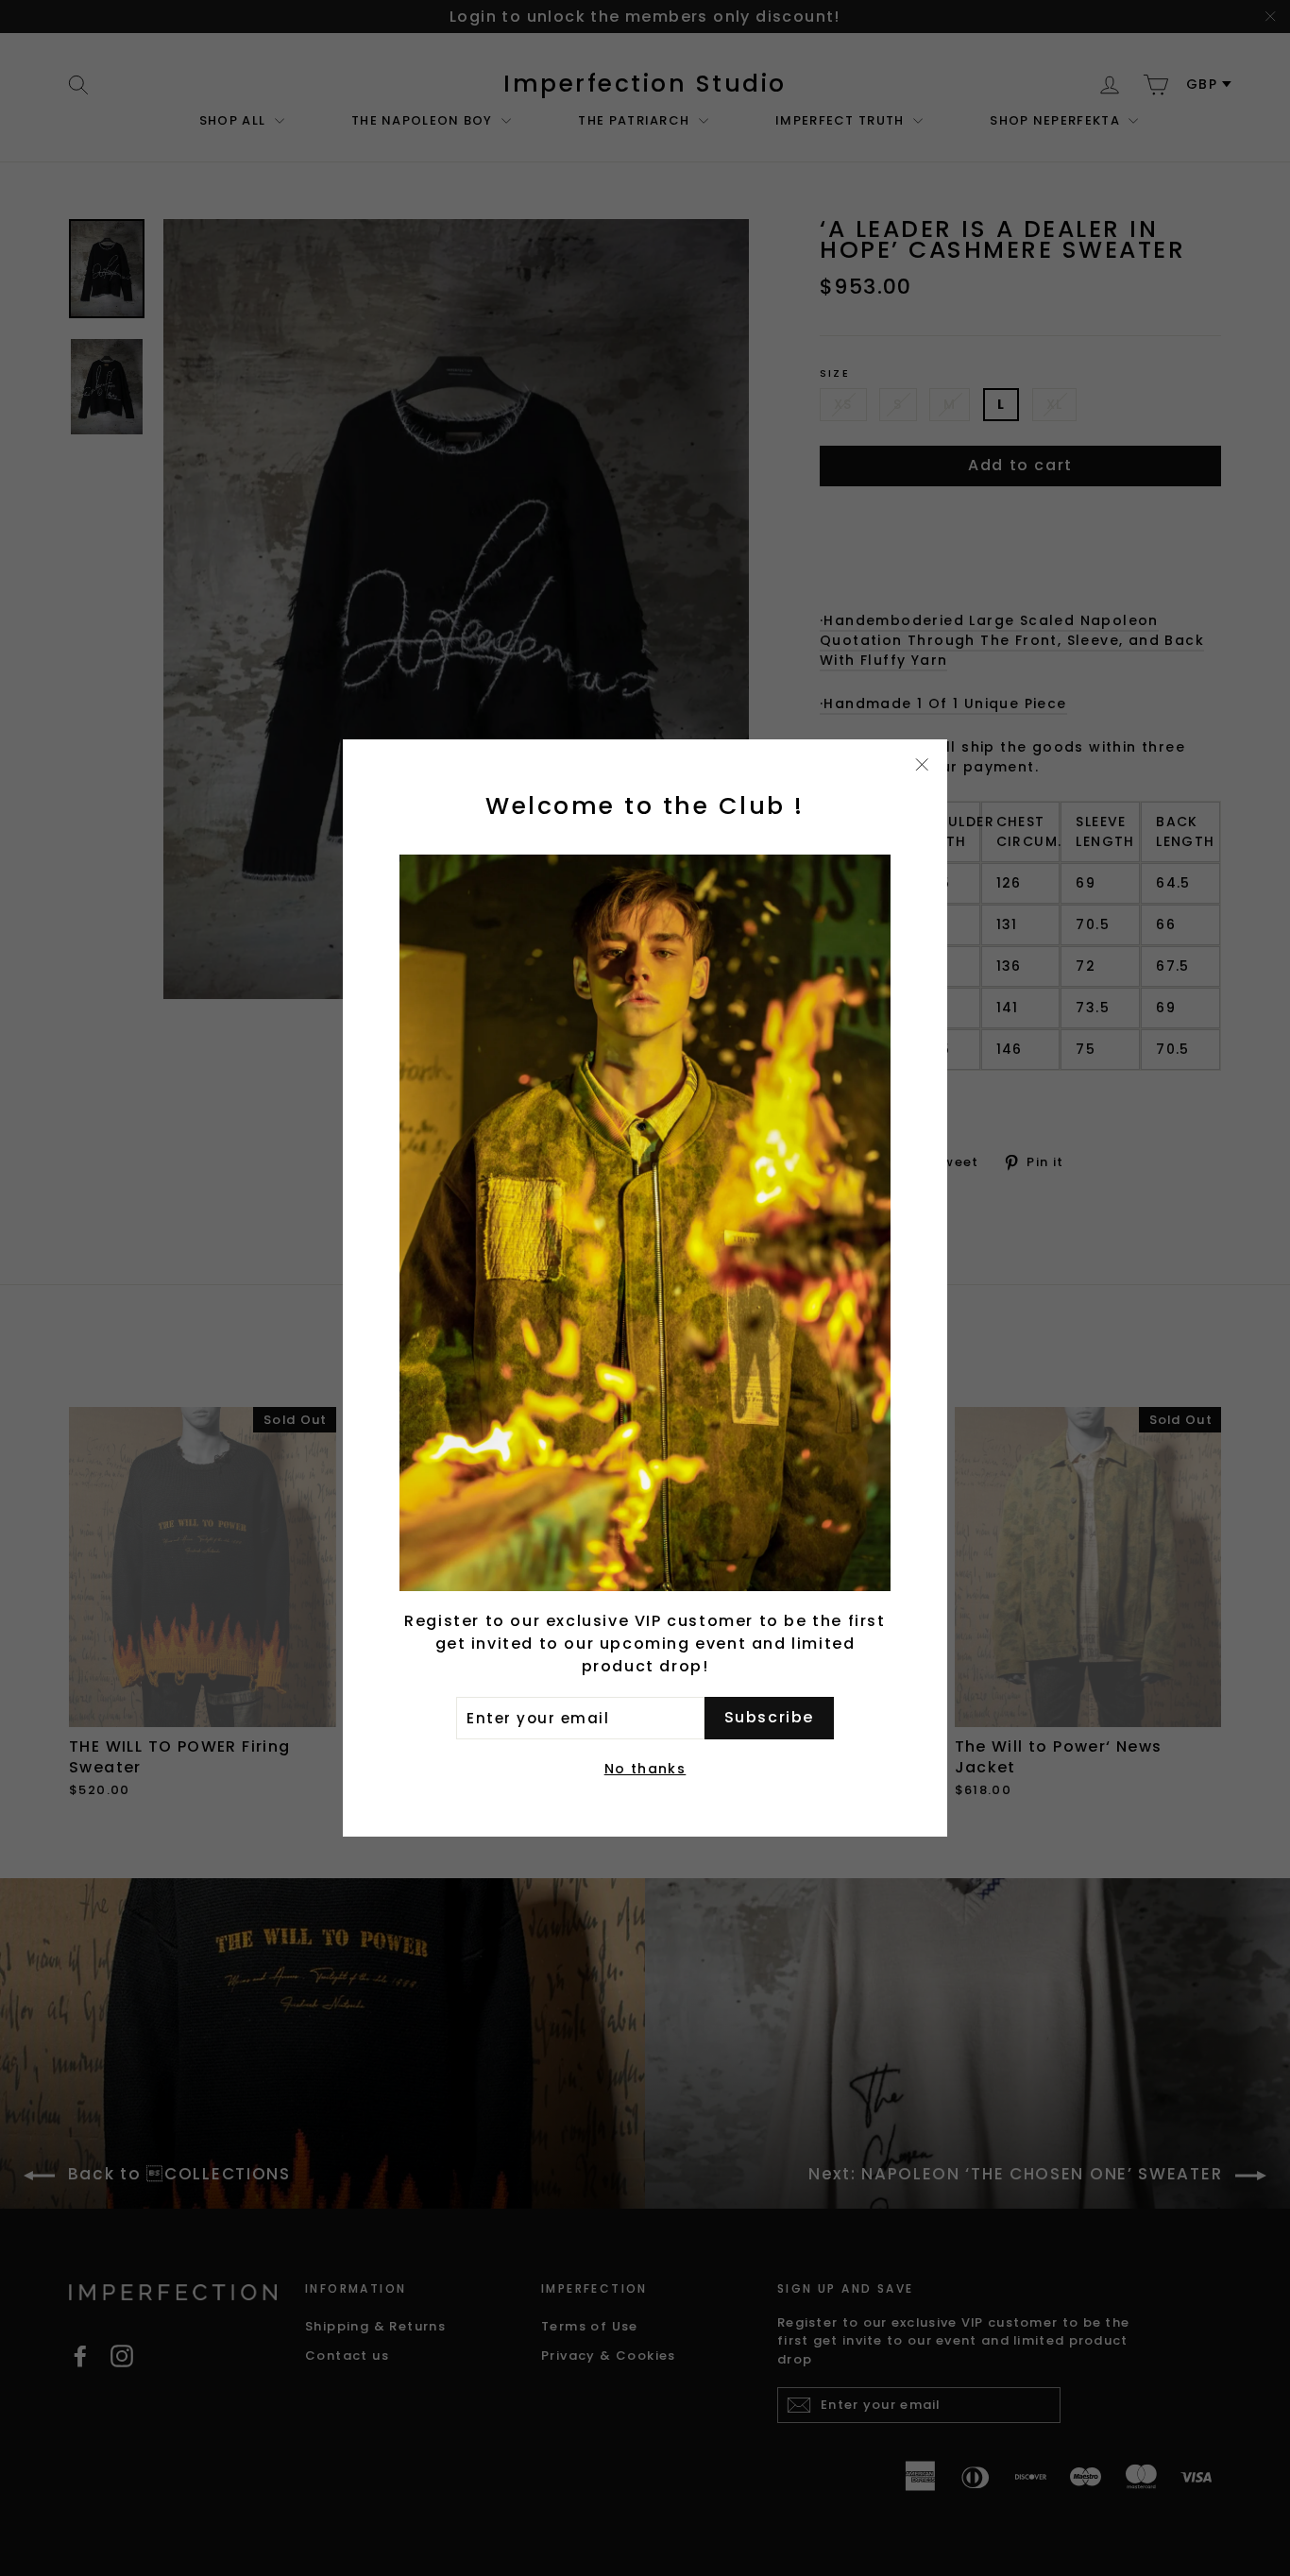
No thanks (645, 1769)
